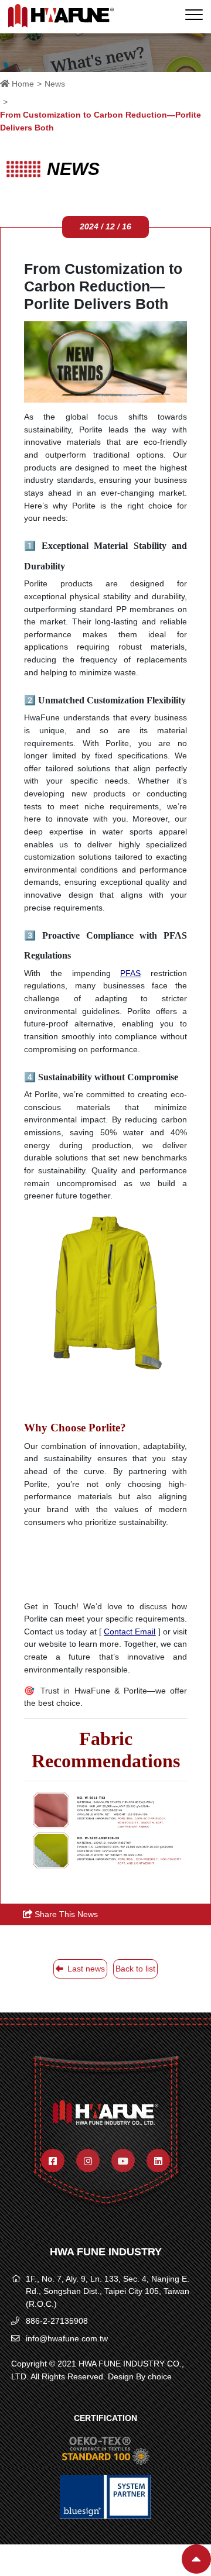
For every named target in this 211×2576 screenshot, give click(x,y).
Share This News (65, 1914)
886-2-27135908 (57, 2321)
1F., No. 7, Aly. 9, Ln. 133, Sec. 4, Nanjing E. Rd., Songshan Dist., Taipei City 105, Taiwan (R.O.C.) (108, 2291)
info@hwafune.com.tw (67, 2338)
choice (160, 2376)
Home (22, 84)
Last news (85, 1969)
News (55, 84)
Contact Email (130, 1632)
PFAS (130, 973)
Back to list (135, 1969)
